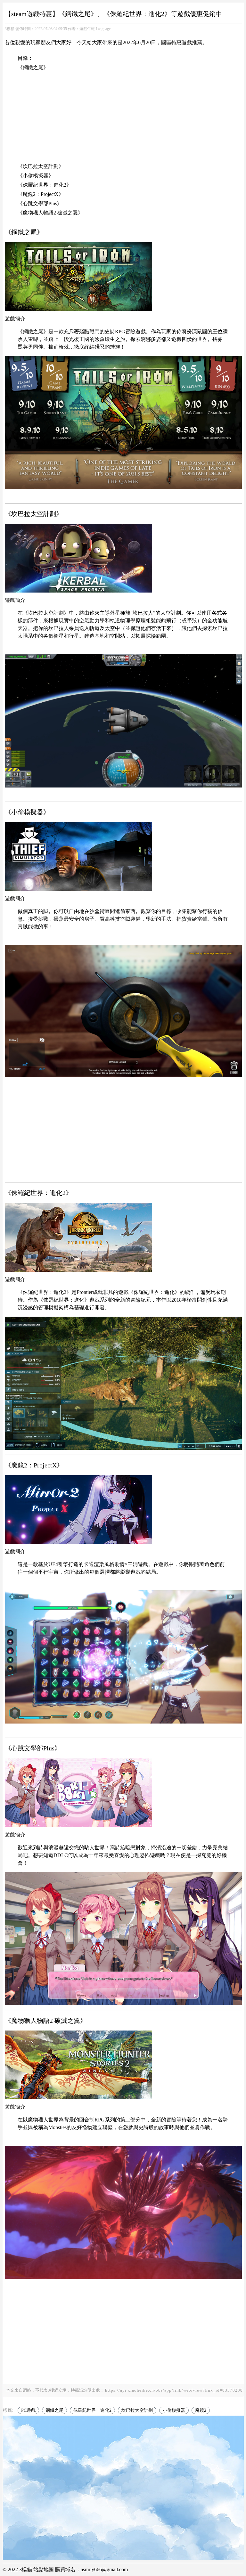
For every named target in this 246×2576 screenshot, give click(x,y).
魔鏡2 (201, 2410)
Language (103, 29)
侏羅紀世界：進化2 (92, 2410)
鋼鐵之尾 (54, 2410)
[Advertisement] (123, 118)
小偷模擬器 (174, 2410)
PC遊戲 (28, 2410)
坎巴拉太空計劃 (137, 2410)
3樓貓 (10, 29)
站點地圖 (44, 2569)
